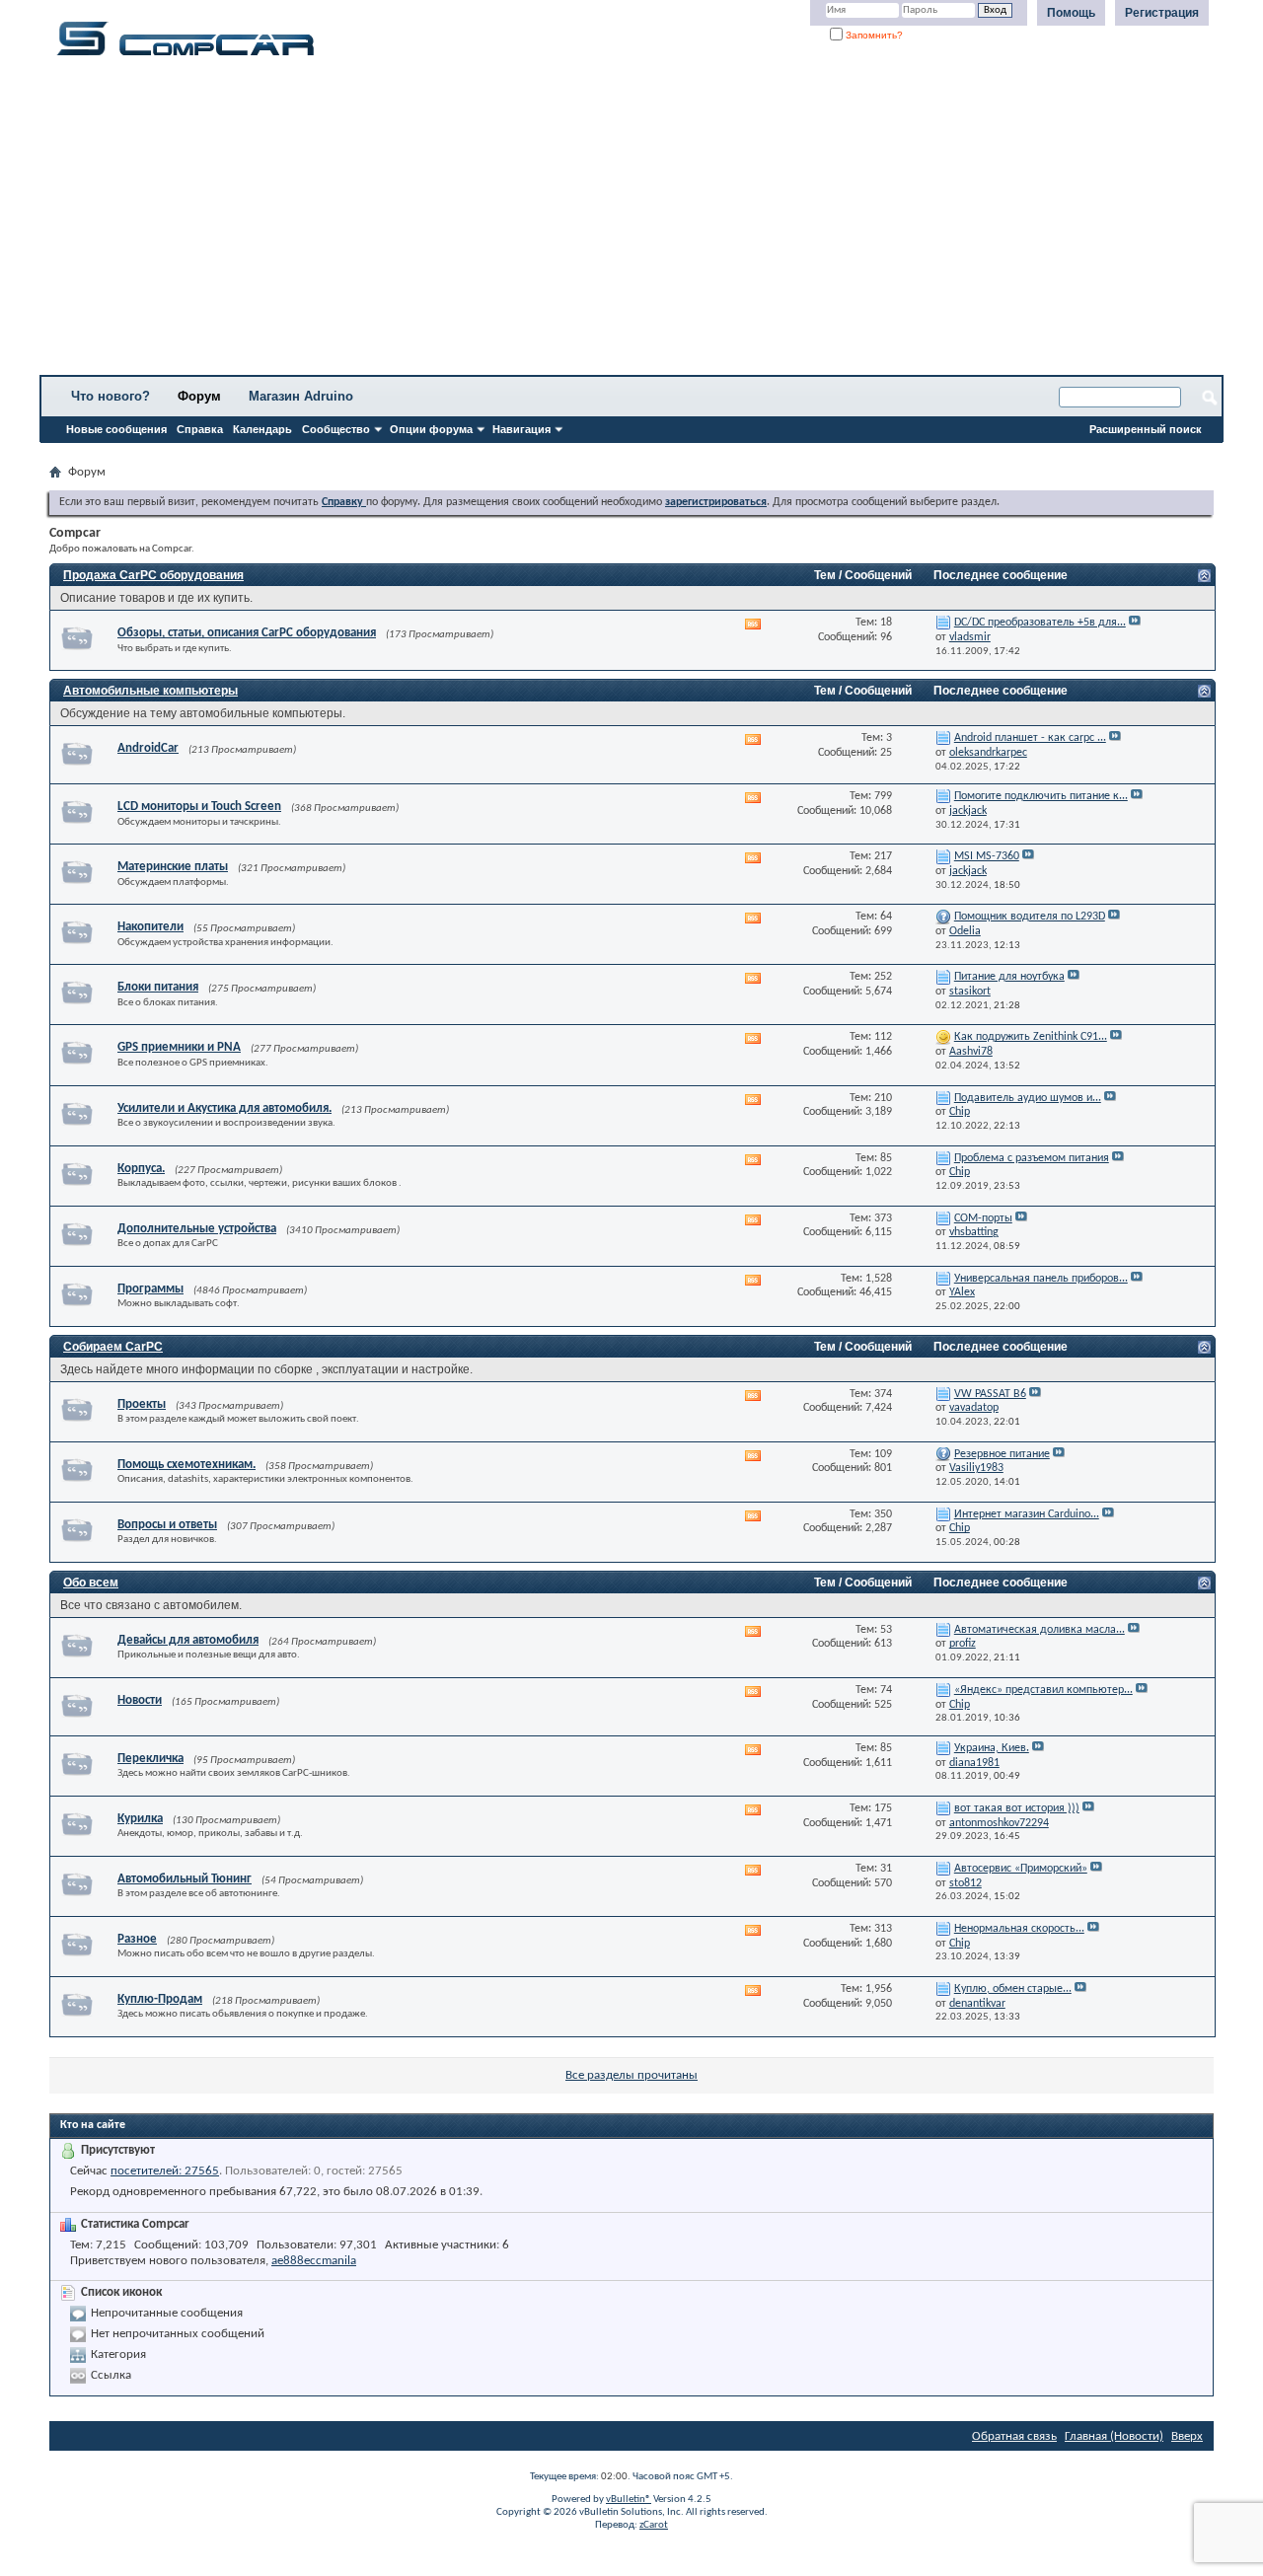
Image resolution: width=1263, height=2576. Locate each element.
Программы (150, 1289)
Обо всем (91, 1582)
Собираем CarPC (113, 1347)
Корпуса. (141, 1169)
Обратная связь (1014, 2436)
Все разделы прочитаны (631, 2075)
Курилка (140, 1819)
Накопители (150, 927)
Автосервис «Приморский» (1021, 1869)
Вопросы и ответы (167, 1525)
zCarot (654, 2525)
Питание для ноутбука (1009, 977)
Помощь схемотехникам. (186, 1465)
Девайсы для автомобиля (188, 1640)
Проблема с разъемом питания (1032, 1158)
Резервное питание (1002, 1454)
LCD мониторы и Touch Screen (199, 807)
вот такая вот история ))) (1017, 1808)
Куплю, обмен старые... (1013, 1989)
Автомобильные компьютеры (150, 691)
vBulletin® (629, 2500)
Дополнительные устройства (197, 1229)
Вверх (1187, 2436)
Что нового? (111, 396)
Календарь (262, 429)
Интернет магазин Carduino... (1027, 1514)
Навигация (521, 429)
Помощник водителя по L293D (1030, 917)
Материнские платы (173, 867)
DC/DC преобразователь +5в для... (1040, 623)
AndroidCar (148, 748)
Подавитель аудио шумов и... (1028, 1098)
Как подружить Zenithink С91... (1031, 1037)
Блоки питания (158, 987)
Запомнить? (873, 35)
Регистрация (1162, 13)
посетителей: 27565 (165, 2171)
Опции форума (431, 429)
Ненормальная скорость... (1019, 1929)
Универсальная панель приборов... (1041, 1279)
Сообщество (336, 429)
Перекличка (150, 1759)
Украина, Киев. (992, 1748)
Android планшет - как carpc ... (1030, 738)
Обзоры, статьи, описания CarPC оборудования (247, 633)
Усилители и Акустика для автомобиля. (224, 1108)
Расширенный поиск (1146, 429)
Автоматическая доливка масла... (1040, 1630)
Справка (200, 429)
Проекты (142, 1404)
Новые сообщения (116, 429)
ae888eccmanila (314, 2261)
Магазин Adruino (301, 396)
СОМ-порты (983, 1218)
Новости (140, 1700)
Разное (137, 1939)
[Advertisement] (617, 222)
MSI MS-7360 (987, 856)
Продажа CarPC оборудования (153, 575)
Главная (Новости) (1114, 2436)
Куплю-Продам (160, 1999)
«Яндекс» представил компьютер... (1043, 1690)
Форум (199, 396)
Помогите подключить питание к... (1041, 796)
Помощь (1071, 13)
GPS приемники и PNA (179, 1047)
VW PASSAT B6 (990, 1394)
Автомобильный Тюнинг (185, 1879)
